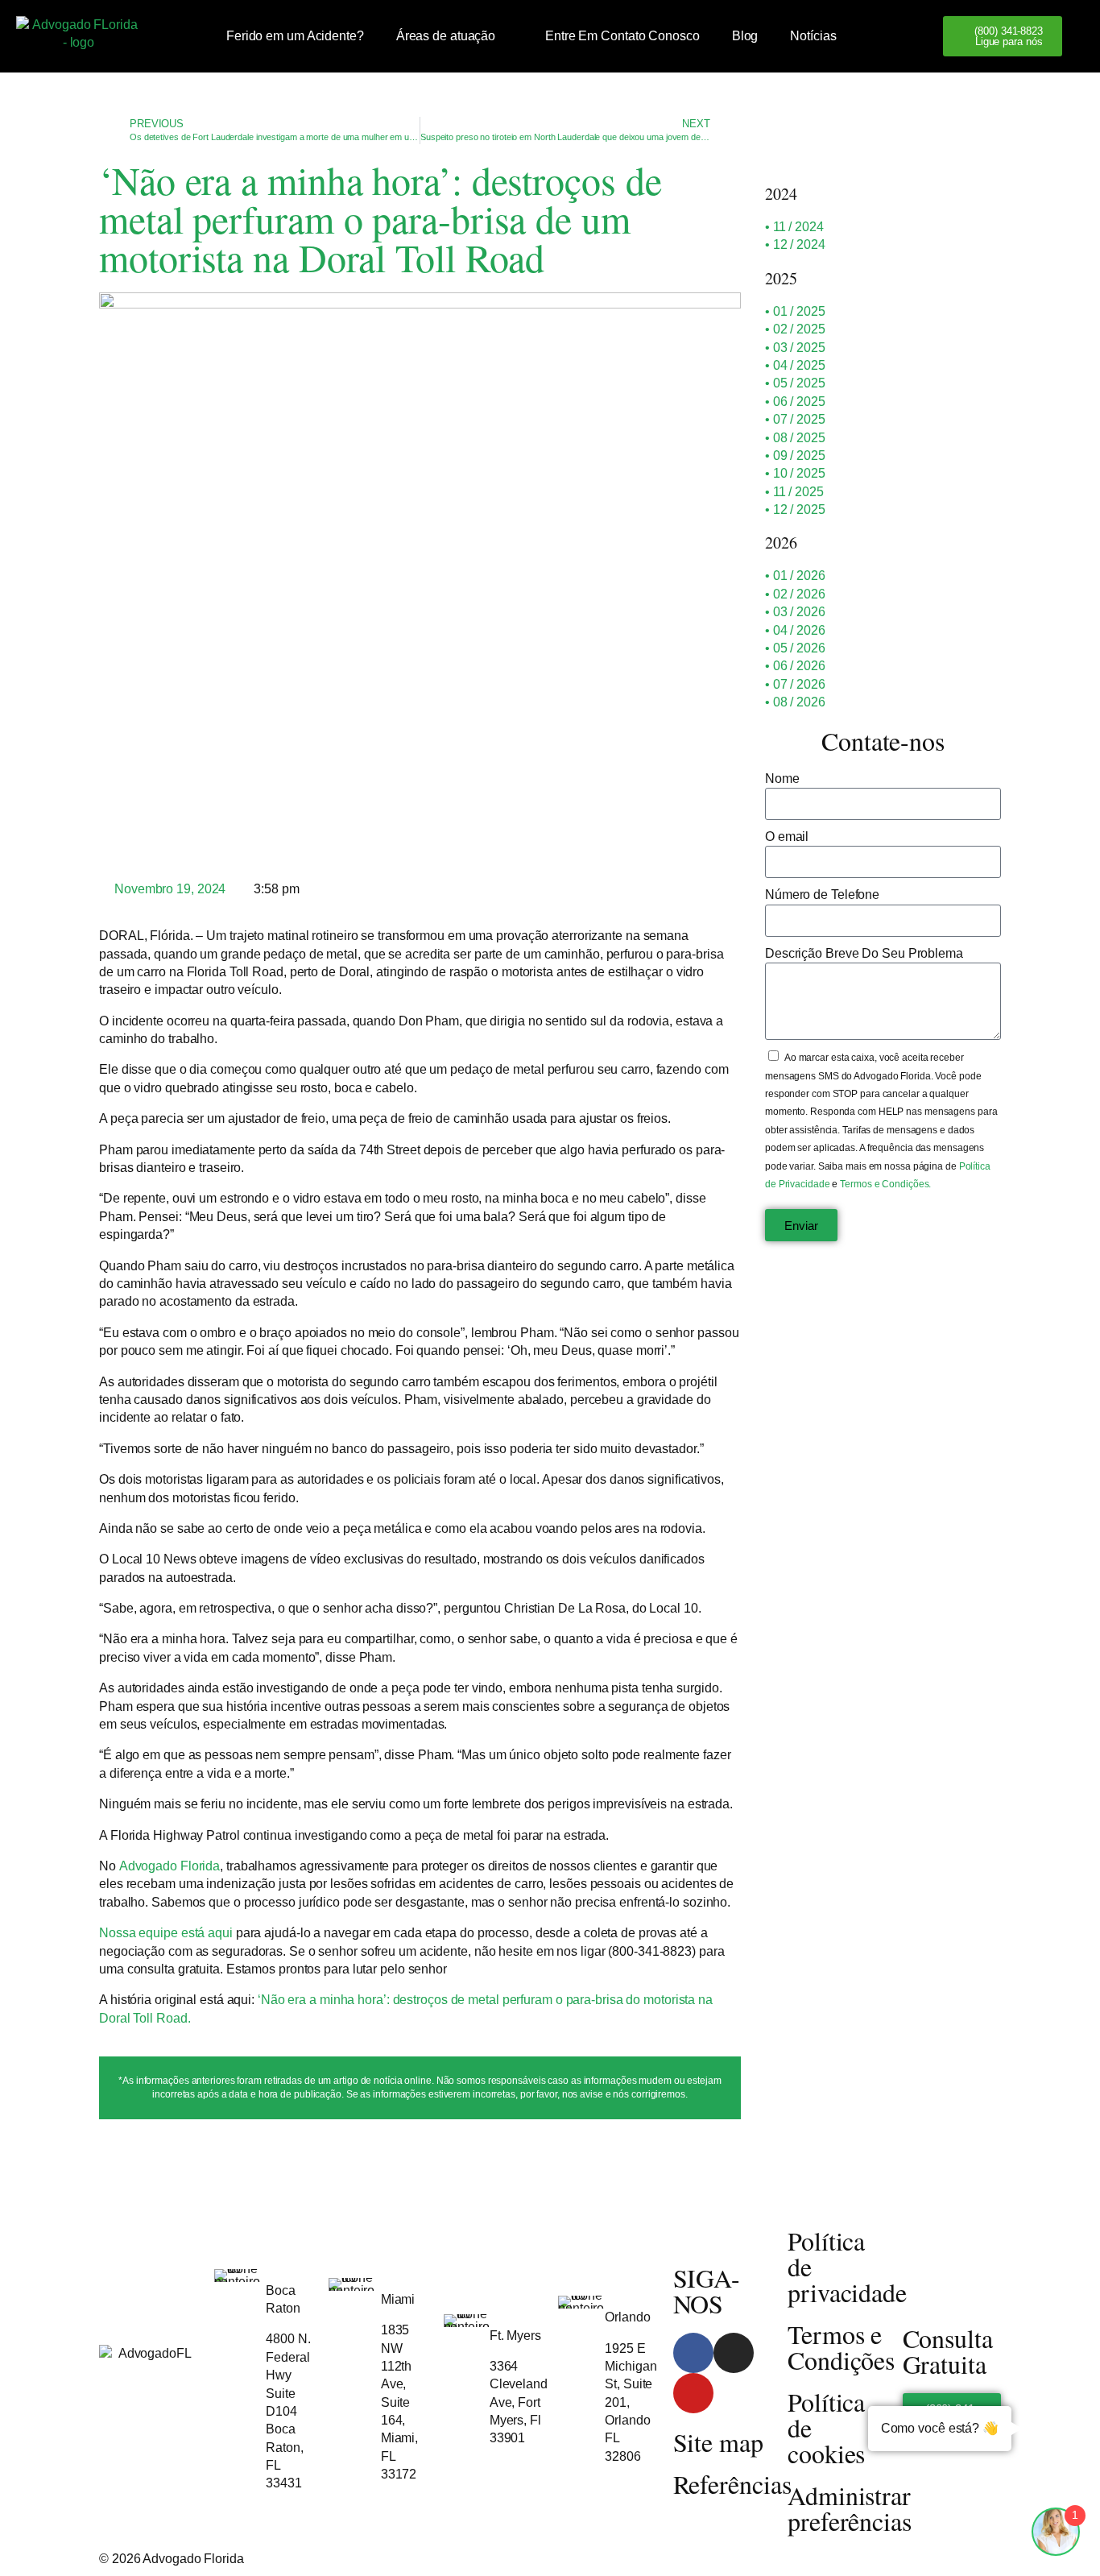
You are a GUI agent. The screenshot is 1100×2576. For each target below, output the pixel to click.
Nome (782, 779)
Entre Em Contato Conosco (622, 36)
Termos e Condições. (885, 1184)
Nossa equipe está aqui (167, 1933)
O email (787, 837)
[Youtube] (693, 2393)
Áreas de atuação (446, 36)
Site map (718, 2442)
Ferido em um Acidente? (295, 36)
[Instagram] (734, 2353)
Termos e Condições (841, 2347)
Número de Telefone (822, 895)
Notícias (813, 36)
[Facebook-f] (693, 2353)
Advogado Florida (170, 1866)
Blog (745, 36)
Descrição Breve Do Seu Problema (864, 953)
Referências (732, 2484)
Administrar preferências (850, 2508)
